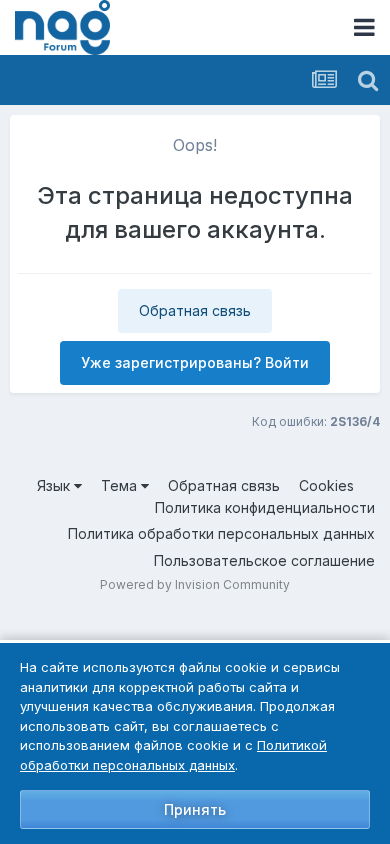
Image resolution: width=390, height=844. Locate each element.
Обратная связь (195, 310)
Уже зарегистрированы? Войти (195, 362)
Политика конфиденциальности (265, 507)
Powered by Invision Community (195, 584)
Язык (55, 485)
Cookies (326, 485)
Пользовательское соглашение (264, 560)
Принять (195, 809)
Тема (121, 485)
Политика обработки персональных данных (221, 533)
